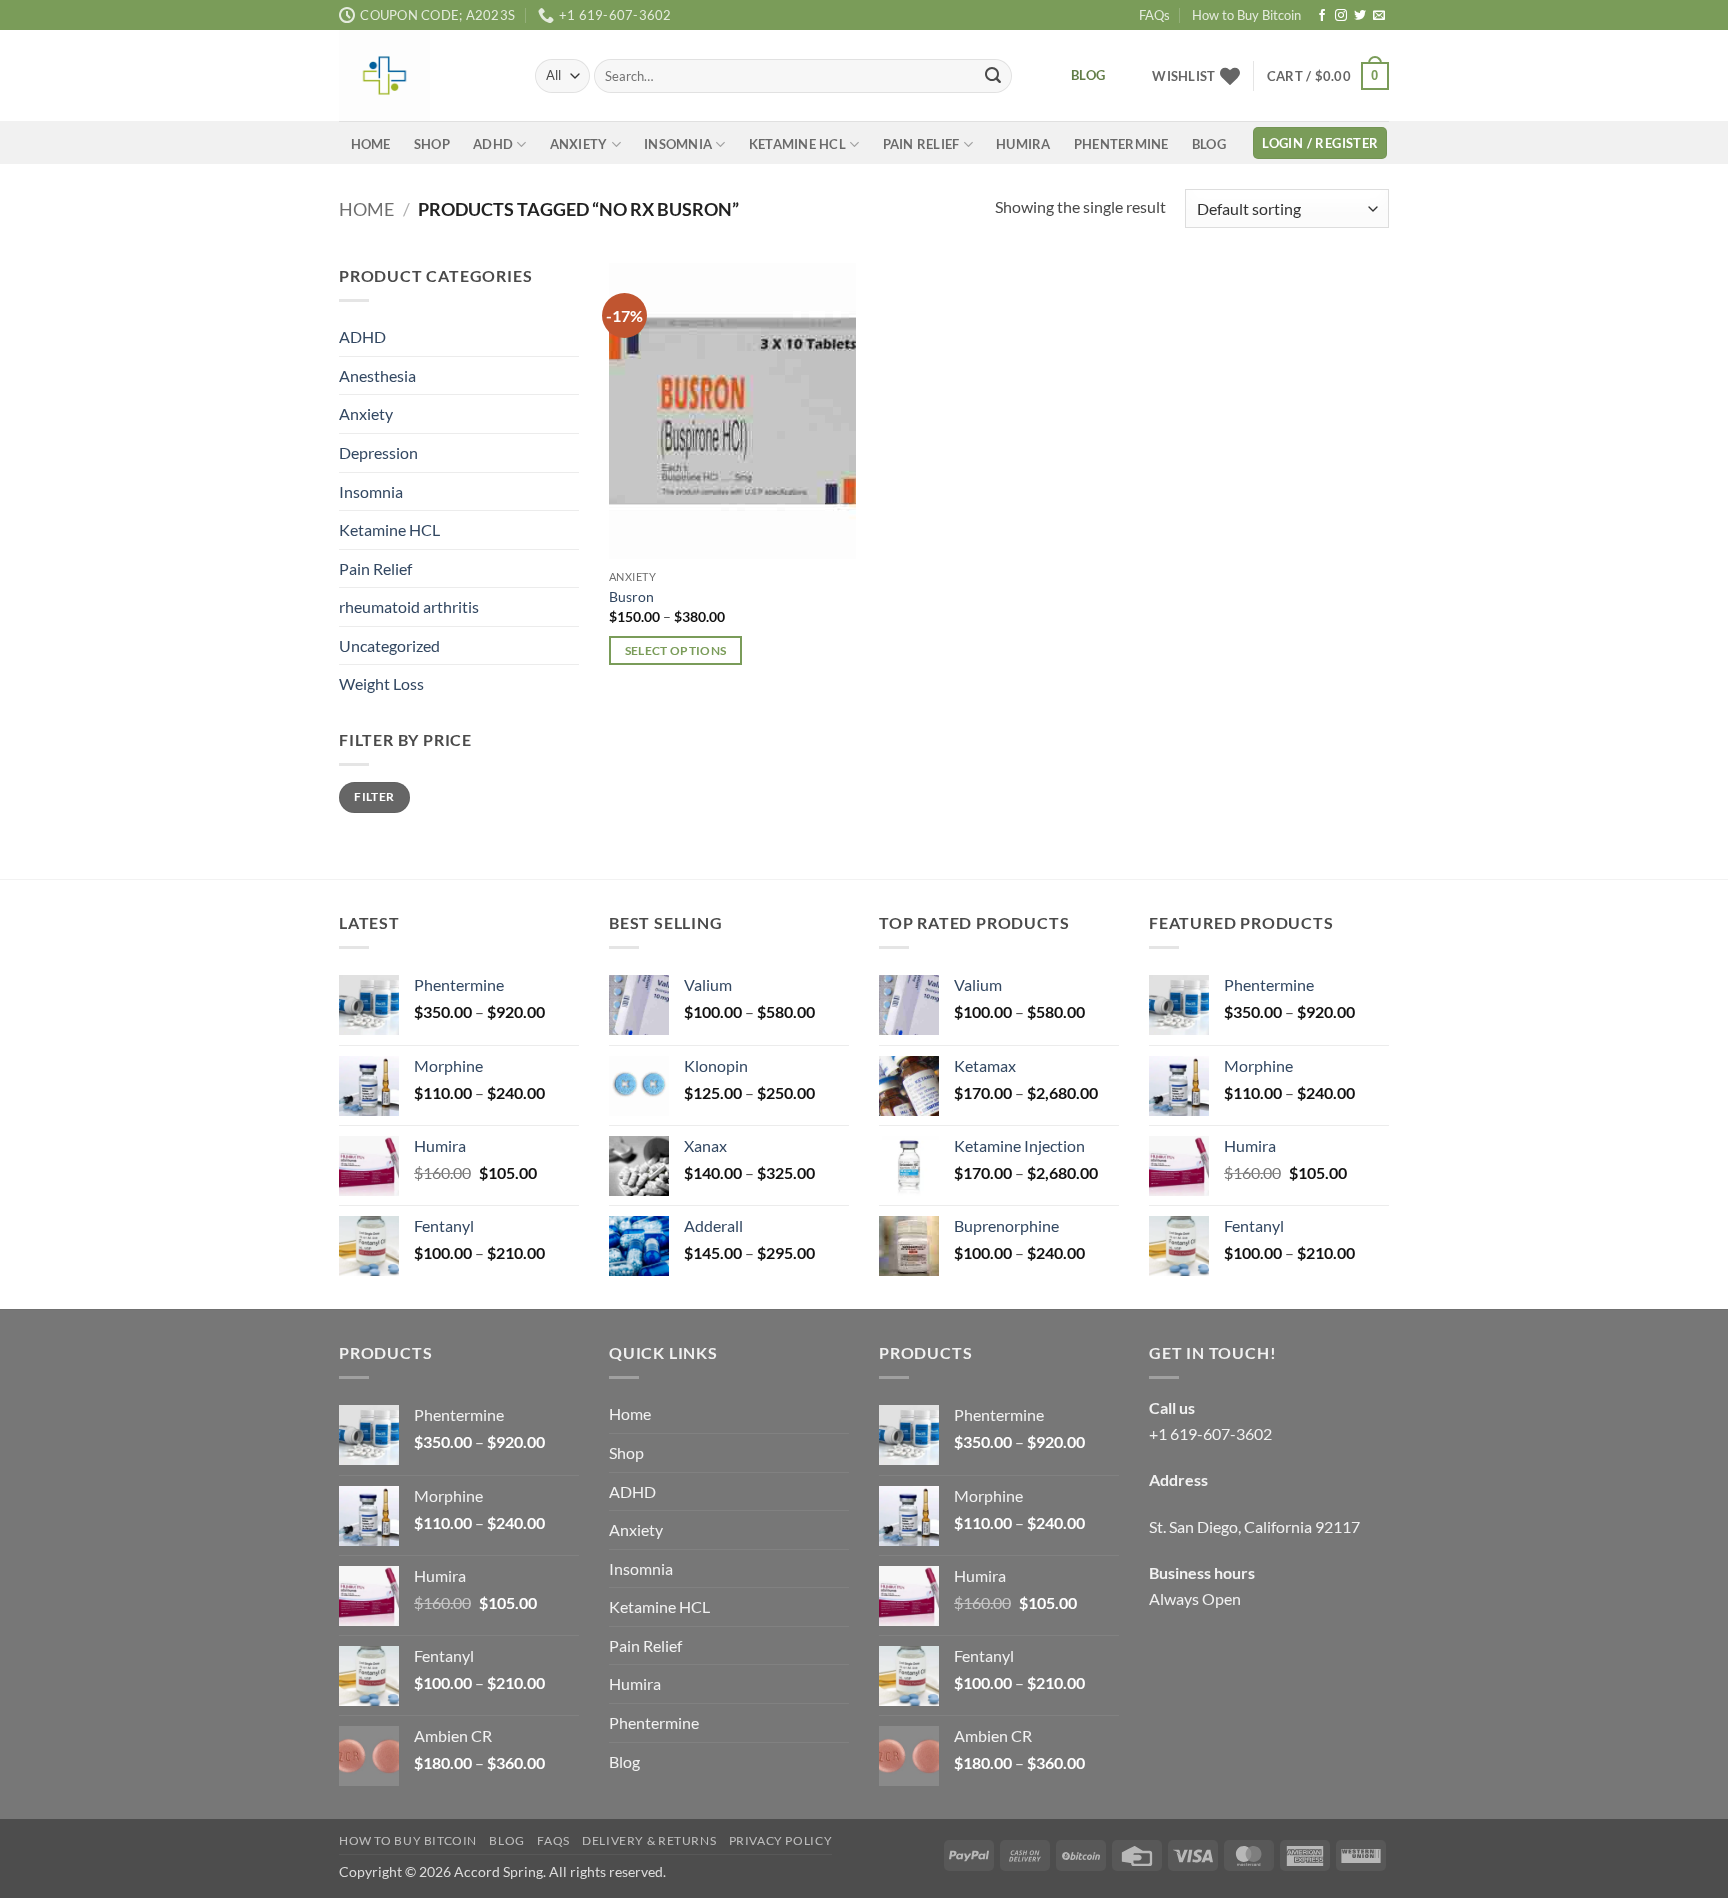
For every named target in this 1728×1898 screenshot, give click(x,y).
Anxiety (579, 144)
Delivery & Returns (649, 1840)
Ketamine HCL (797, 144)
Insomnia (678, 144)
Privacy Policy (781, 1840)
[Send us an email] (1379, 16)
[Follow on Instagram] (1341, 16)
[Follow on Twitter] (1360, 16)
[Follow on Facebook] (1322, 16)
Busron (631, 596)
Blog (1209, 144)
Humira (1023, 144)
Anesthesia (377, 375)
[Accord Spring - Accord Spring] (422, 75)
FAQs (1154, 15)
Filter (374, 797)
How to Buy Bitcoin (1246, 15)
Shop (432, 144)
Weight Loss (381, 684)
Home (371, 144)
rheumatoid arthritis (409, 607)
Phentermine (1121, 144)
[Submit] (993, 76)
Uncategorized (389, 645)
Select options (676, 650)
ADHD (493, 144)
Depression (378, 452)
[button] (1328, 76)
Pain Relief (921, 144)
